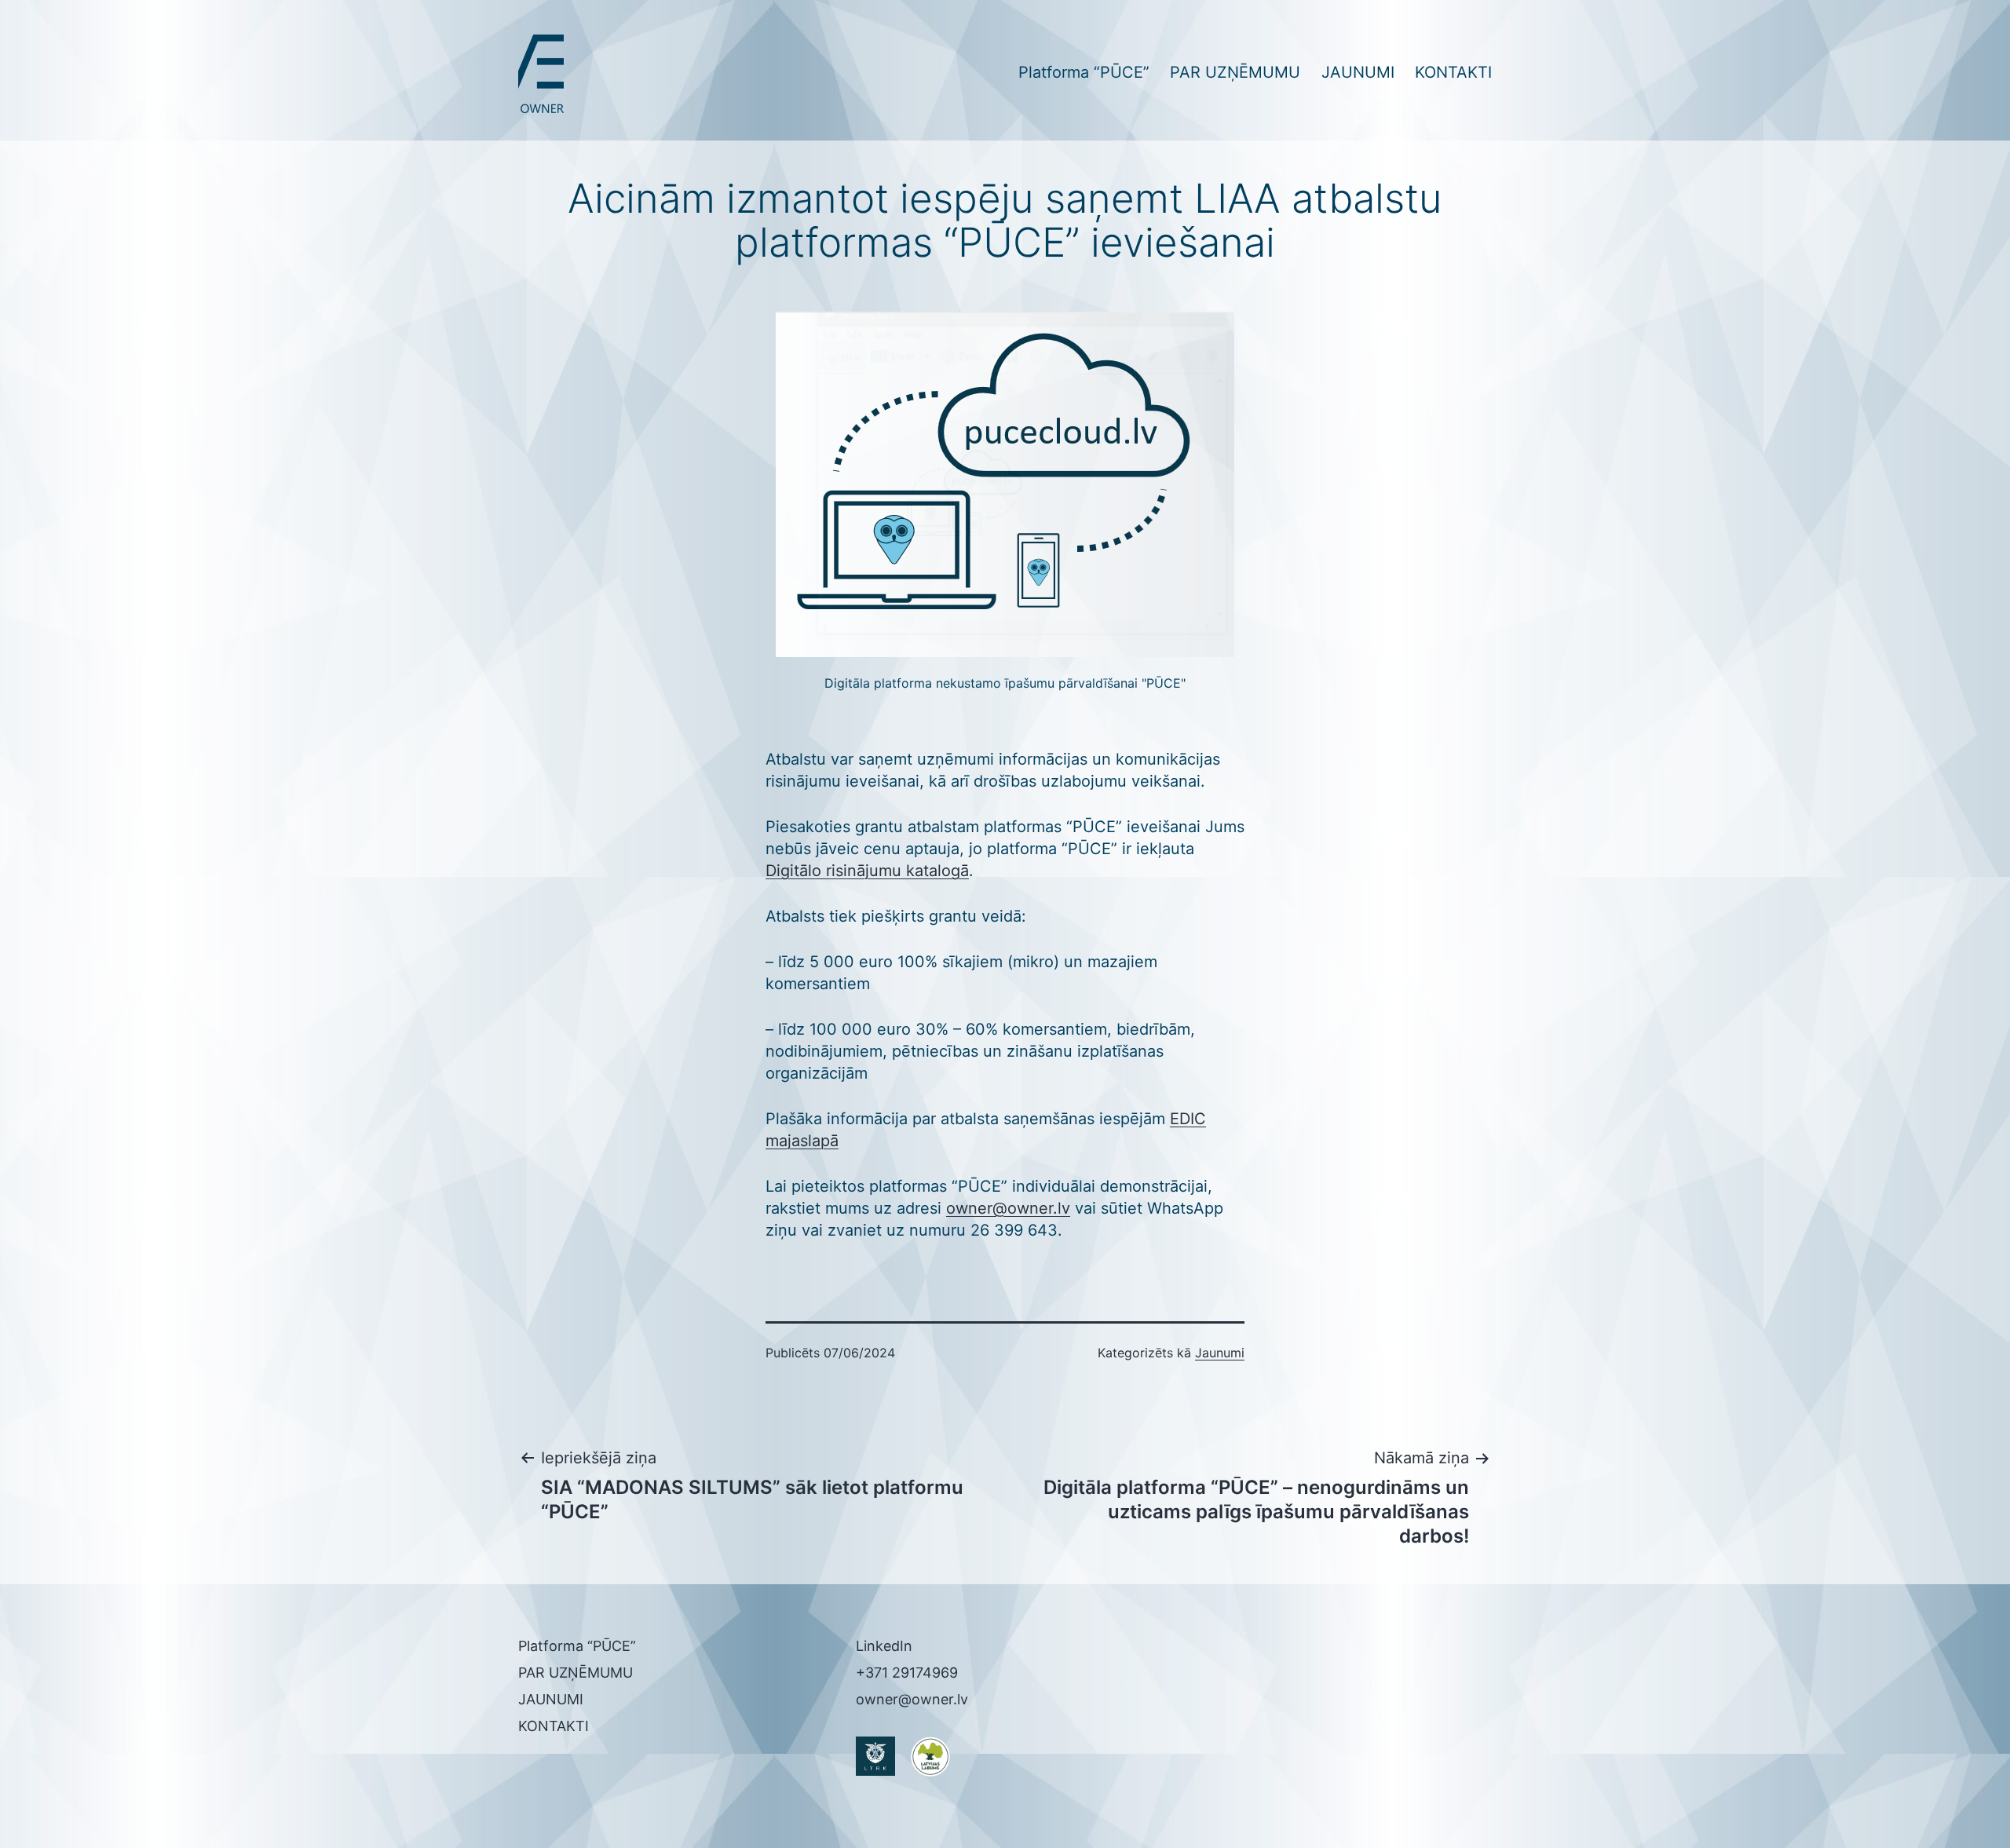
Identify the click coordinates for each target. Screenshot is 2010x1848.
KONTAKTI (1453, 72)
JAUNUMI (1358, 72)
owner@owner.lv (1008, 1208)
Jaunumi (1220, 1353)
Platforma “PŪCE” (1084, 72)
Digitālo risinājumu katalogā (867, 871)
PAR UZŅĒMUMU (1235, 72)
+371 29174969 (907, 1673)
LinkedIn (884, 1646)
